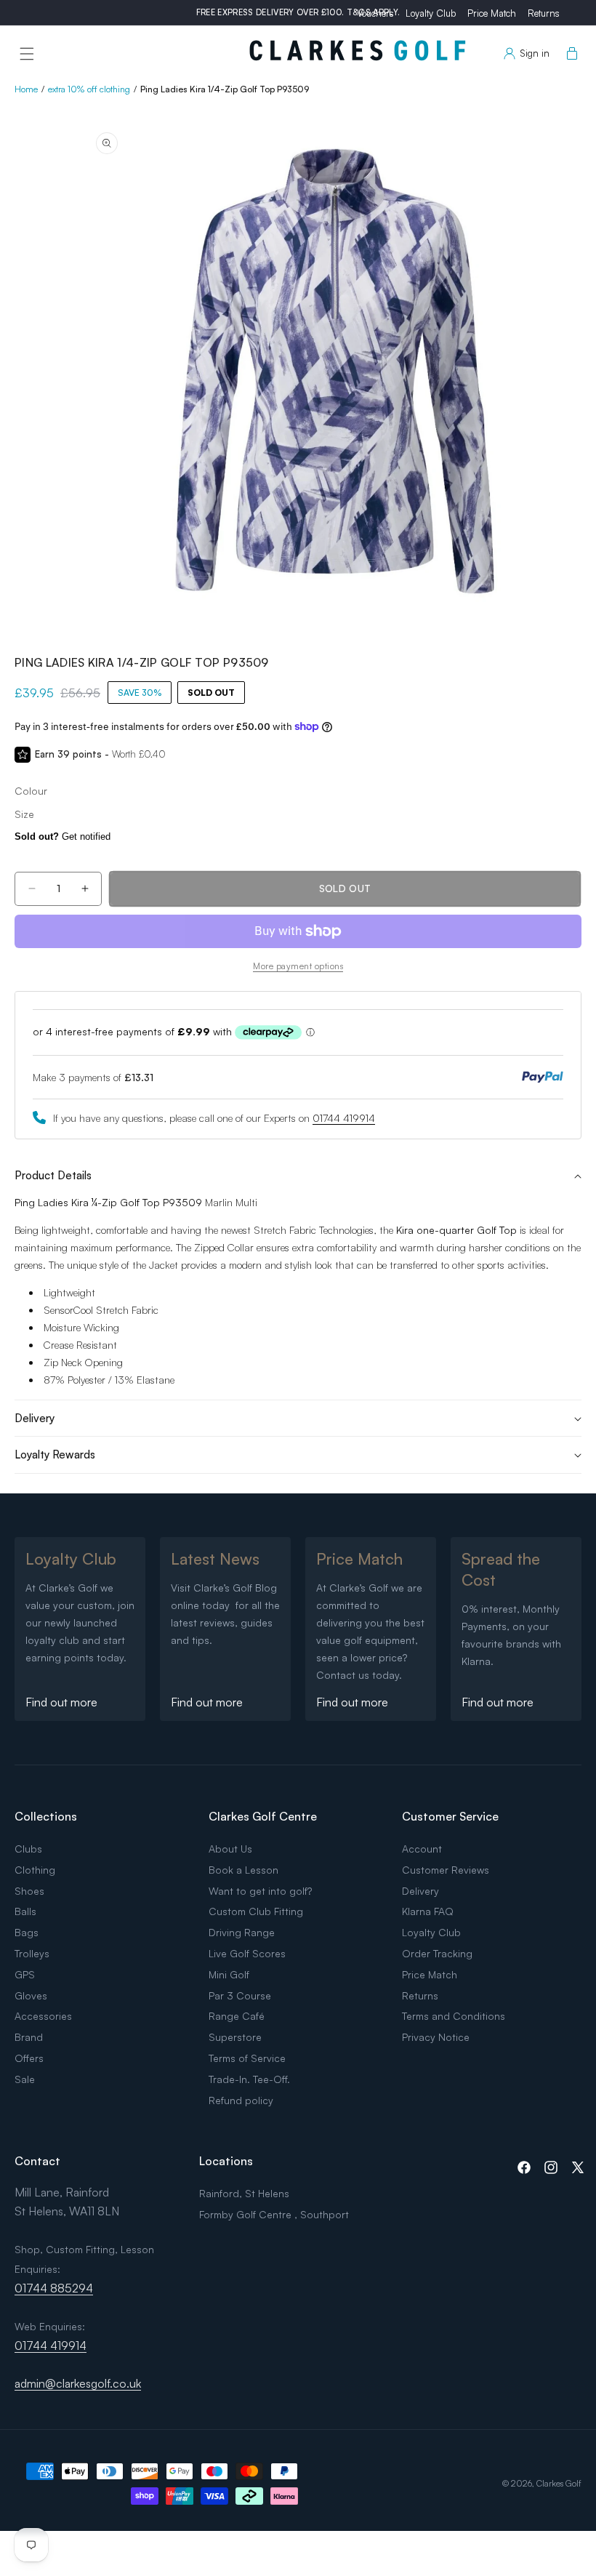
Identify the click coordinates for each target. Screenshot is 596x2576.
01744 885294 (54, 2288)
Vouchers (375, 13)
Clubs (28, 1849)
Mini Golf (229, 1974)
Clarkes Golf (559, 2483)
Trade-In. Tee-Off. (249, 2079)
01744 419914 (344, 1118)
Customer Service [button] (450, 1816)
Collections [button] (46, 1816)
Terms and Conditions (454, 2016)
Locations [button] (226, 2161)
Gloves (31, 1995)
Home (26, 89)
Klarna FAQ (428, 1911)
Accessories (43, 2016)
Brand (29, 2037)
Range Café (237, 2016)
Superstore (235, 2037)
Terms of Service (247, 2058)
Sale (25, 2079)
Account (422, 1849)
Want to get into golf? (260, 1891)
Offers (29, 2058)
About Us (230, 1849)
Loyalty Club (431, 13)
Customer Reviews (446, 1870)
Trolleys (32, 1953)
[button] (27, 54)
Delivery (420, 1891)
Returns (544, 13)
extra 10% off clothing (89, 89)
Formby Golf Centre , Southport (274, 2214)
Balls (25, 1911)
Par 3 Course (240, 1995)
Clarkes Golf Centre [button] (263, 1816)
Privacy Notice (436, 2037)
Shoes (29, 1891)
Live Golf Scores (247, 1953)
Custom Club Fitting (256, 1911)
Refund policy (241, 2100)
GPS (25, 1974)
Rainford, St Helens (244, 2193)
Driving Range (242, 1932)
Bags (27, 1932)
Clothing (35, 1870)
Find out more (61, 1702)
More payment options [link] (298, 966)
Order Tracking (437, 1953)
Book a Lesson (243, 1870)
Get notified (63, 836)
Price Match (492, 13)
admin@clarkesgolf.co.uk (78, 2383)
